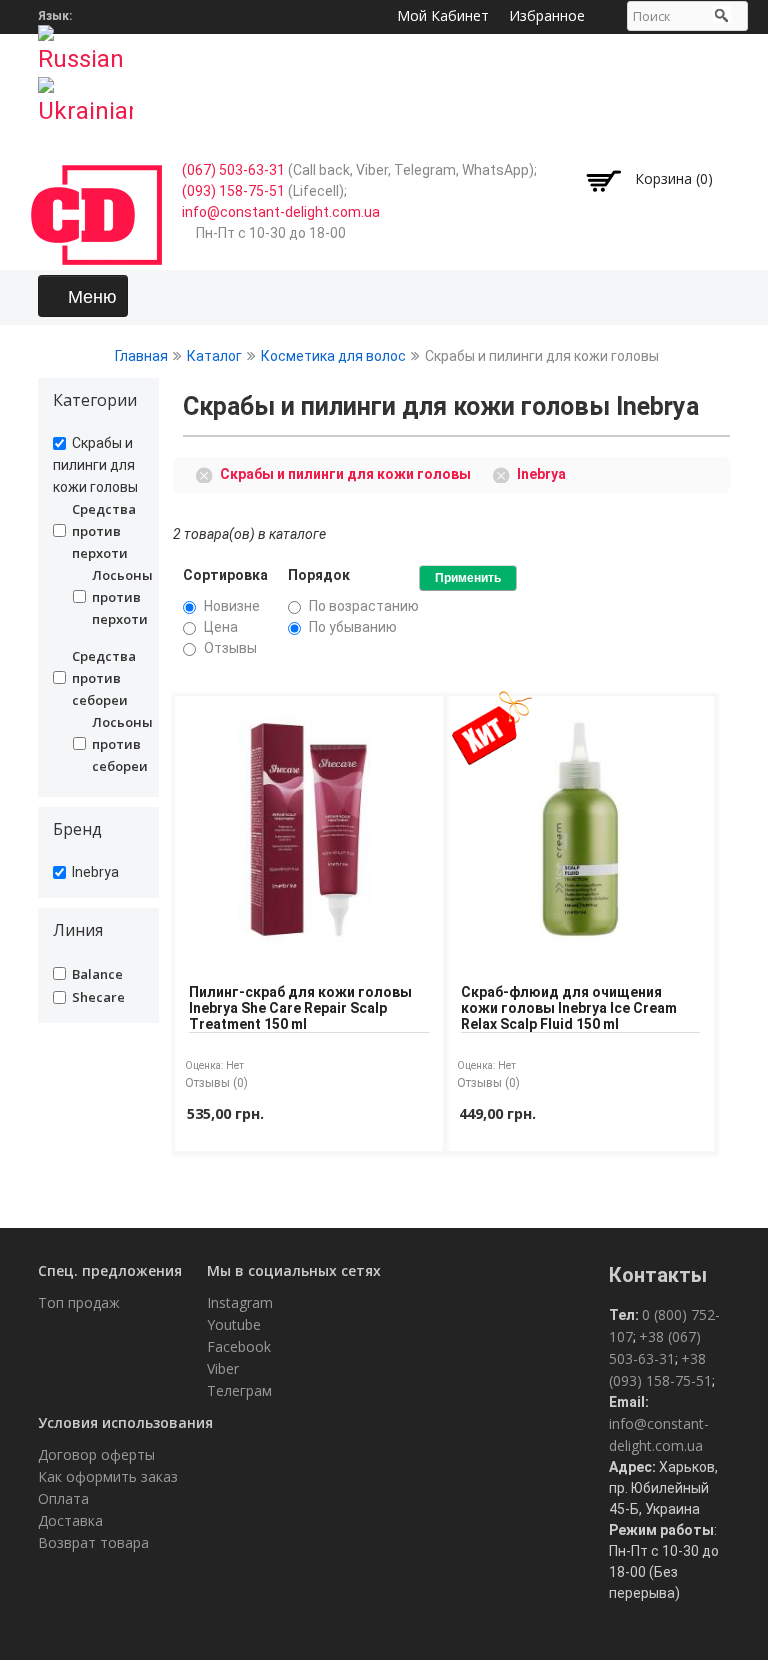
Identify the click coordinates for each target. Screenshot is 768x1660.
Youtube (234, 1324)
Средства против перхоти (104, 531)
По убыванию (353, 627)
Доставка (70, 1520)
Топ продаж (79, 1302)
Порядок (319, 575)
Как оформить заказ (108, 1476)
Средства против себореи (104, 678)
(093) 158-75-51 (233, 191)
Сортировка (225, 575)
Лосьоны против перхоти (110, 597)
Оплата (63, 1498)
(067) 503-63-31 (233, 170)
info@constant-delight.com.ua (281, 212)
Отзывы (230, 648)
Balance (97, 974)
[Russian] (85, 43)
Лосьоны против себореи (110, 744)
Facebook (239, 1346)
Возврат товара (93, 1542)
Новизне (232, 606)
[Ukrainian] (85, 95)
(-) (207, 473)
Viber (223, 1368)
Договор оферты (96, 1454)
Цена (221, 627)
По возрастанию (364, 606)
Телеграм (239, 1390)
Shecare (98, 997)
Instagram (240, 1302)
